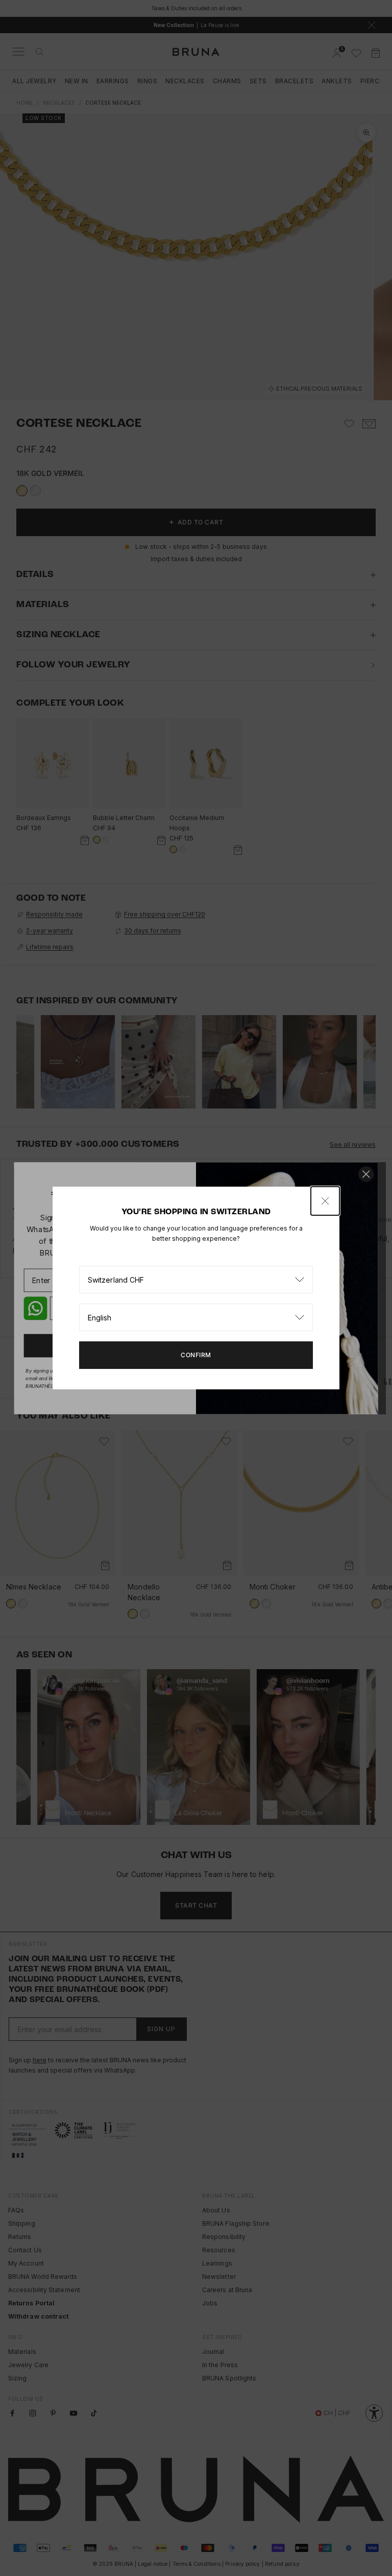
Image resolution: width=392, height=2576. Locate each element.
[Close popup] (325, 1201)
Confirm (196, 1355)
